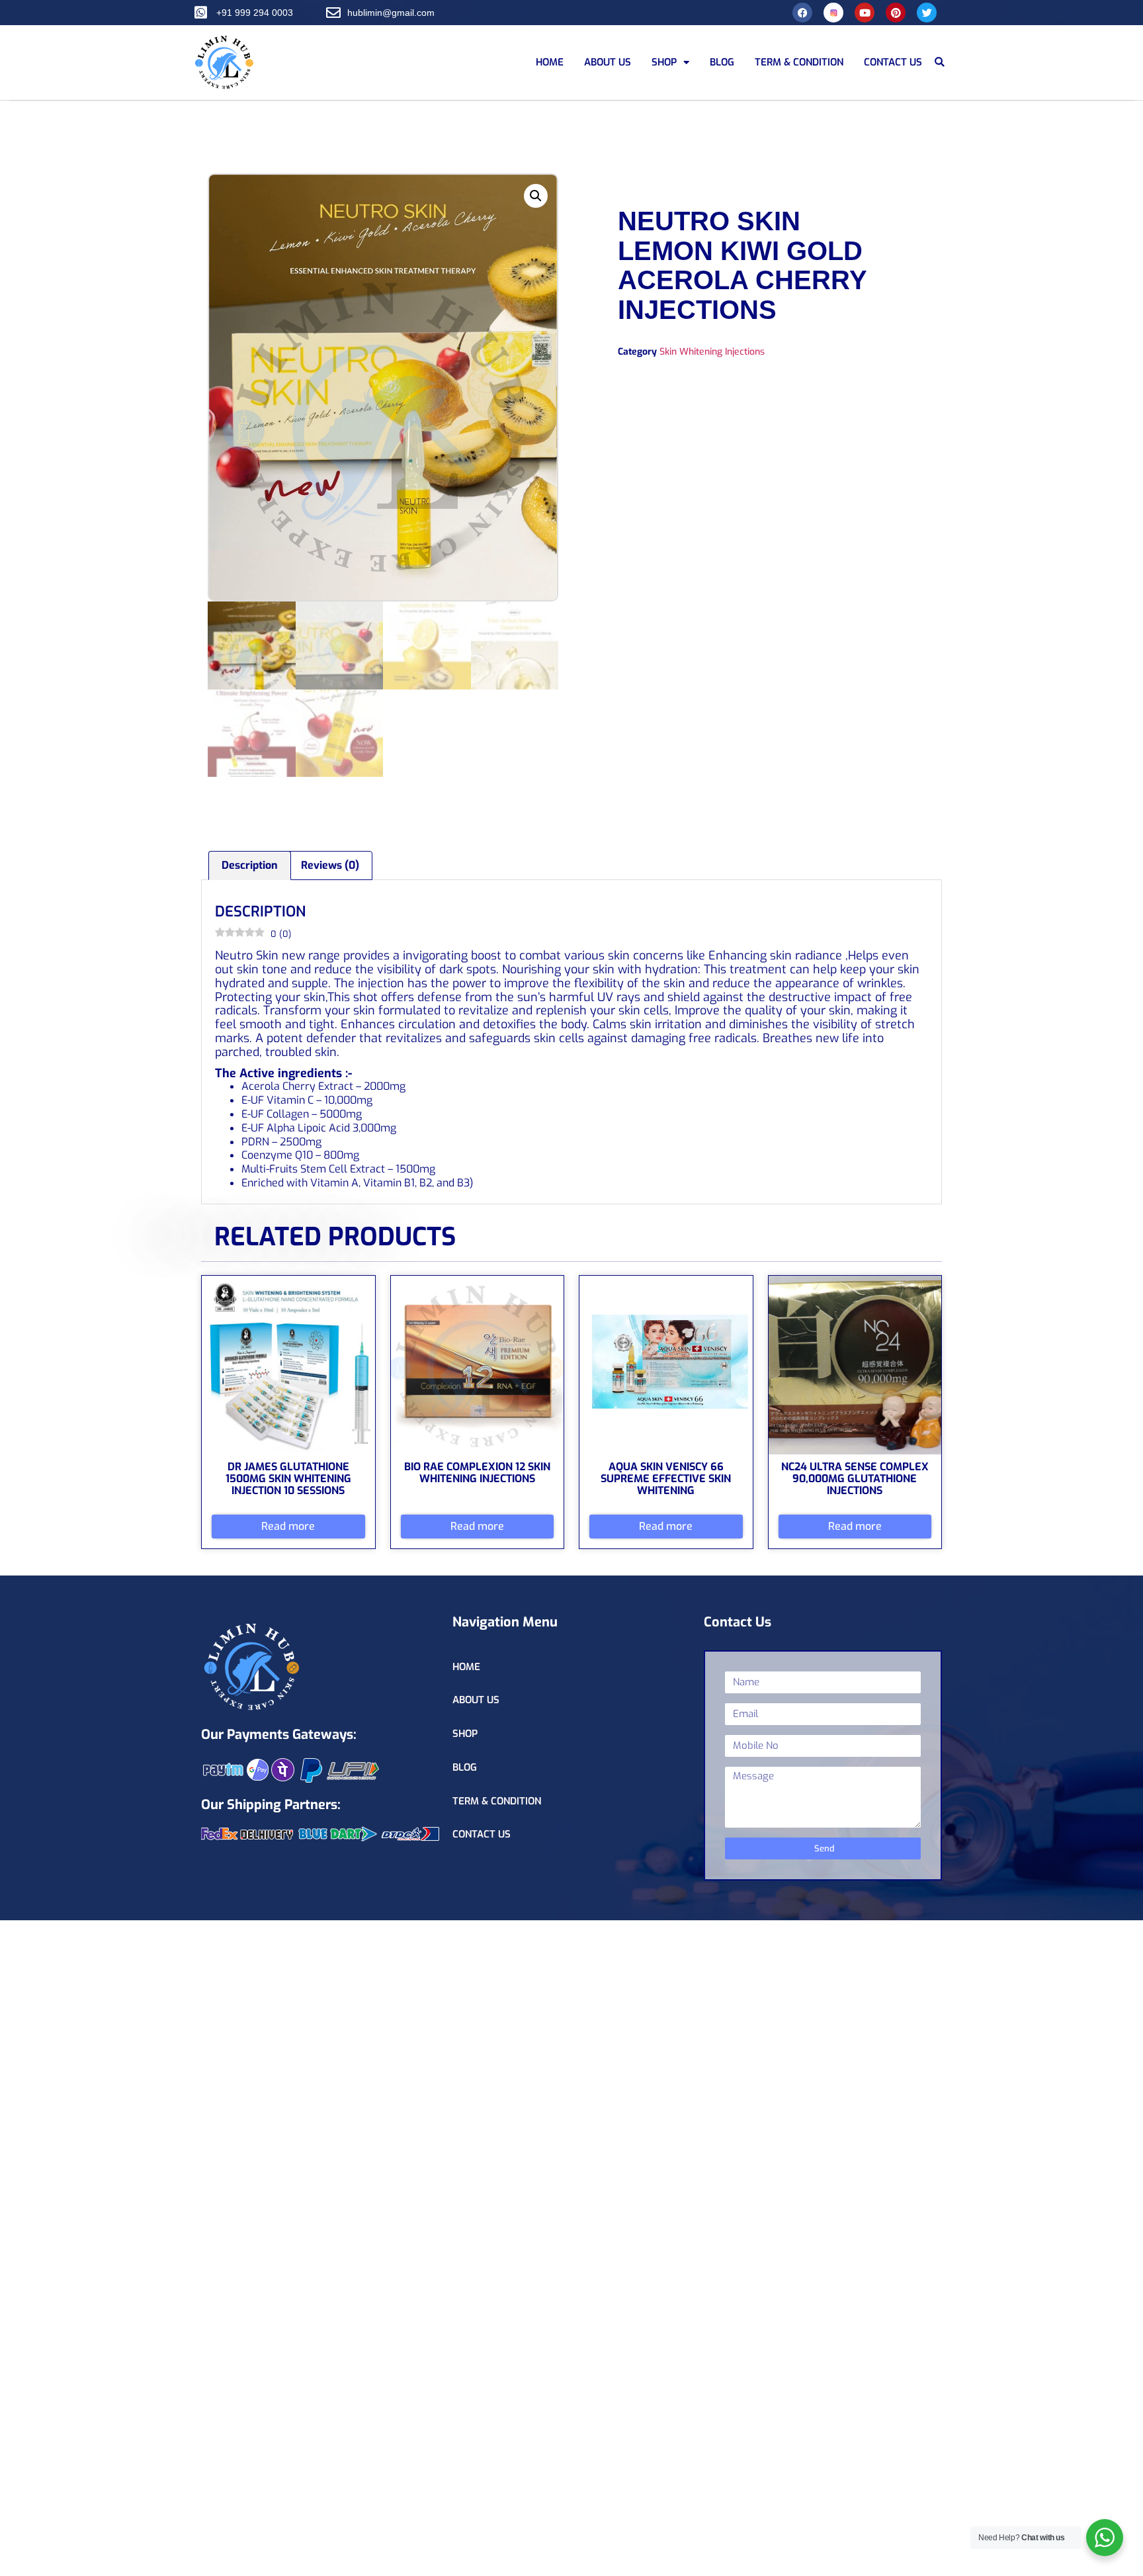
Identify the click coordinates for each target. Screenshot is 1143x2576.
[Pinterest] (896, 13)
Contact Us (893, 62)
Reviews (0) (330, 865)
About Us (608, 62)
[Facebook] (802, 13)
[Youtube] (865, 13)
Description (250, 865)
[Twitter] (927, 13)
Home (550, 62)
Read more (288, 1526)
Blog (722, 62)
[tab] (250, 866)
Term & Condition (799, 62)
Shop (664, 62)
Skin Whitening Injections (712, 352)
